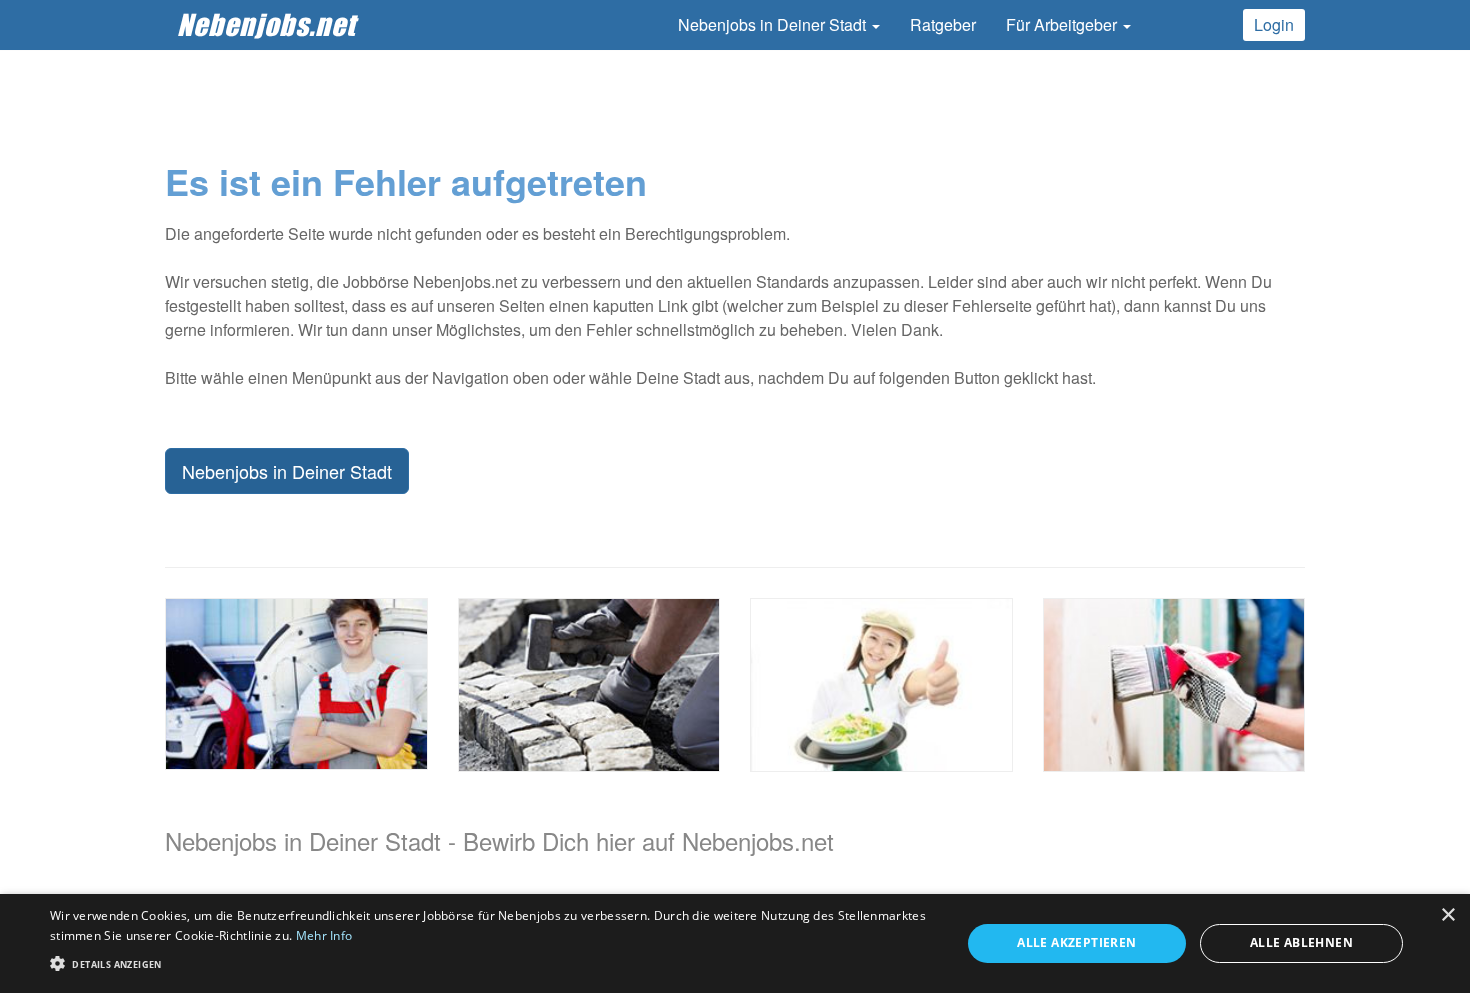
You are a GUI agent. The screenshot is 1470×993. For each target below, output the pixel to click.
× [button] (1447, 915)
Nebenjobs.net (266, 24)
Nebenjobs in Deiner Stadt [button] (774, 24)
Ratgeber (943, 24)
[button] (492, 962)
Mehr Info (324, 935)
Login (1274, 24)
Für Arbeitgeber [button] (1063, 24)
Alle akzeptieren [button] (1076, 942)
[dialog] (735, 943)
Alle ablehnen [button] (1301, 942)
